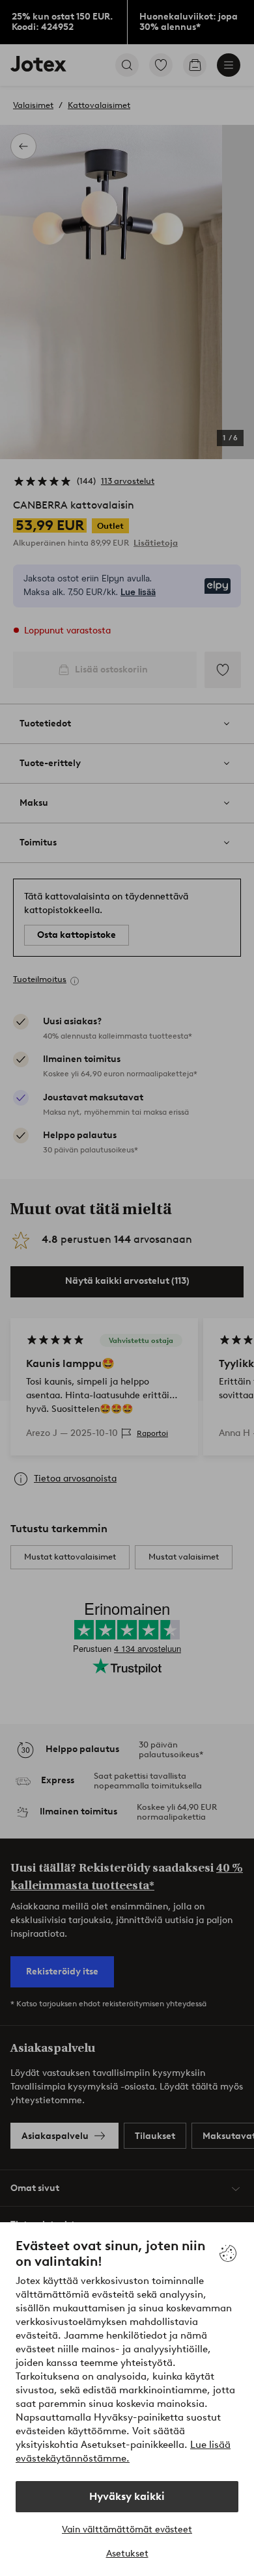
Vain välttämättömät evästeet (127, 2530)
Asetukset (127, 2554)
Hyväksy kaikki (127, 2496)
